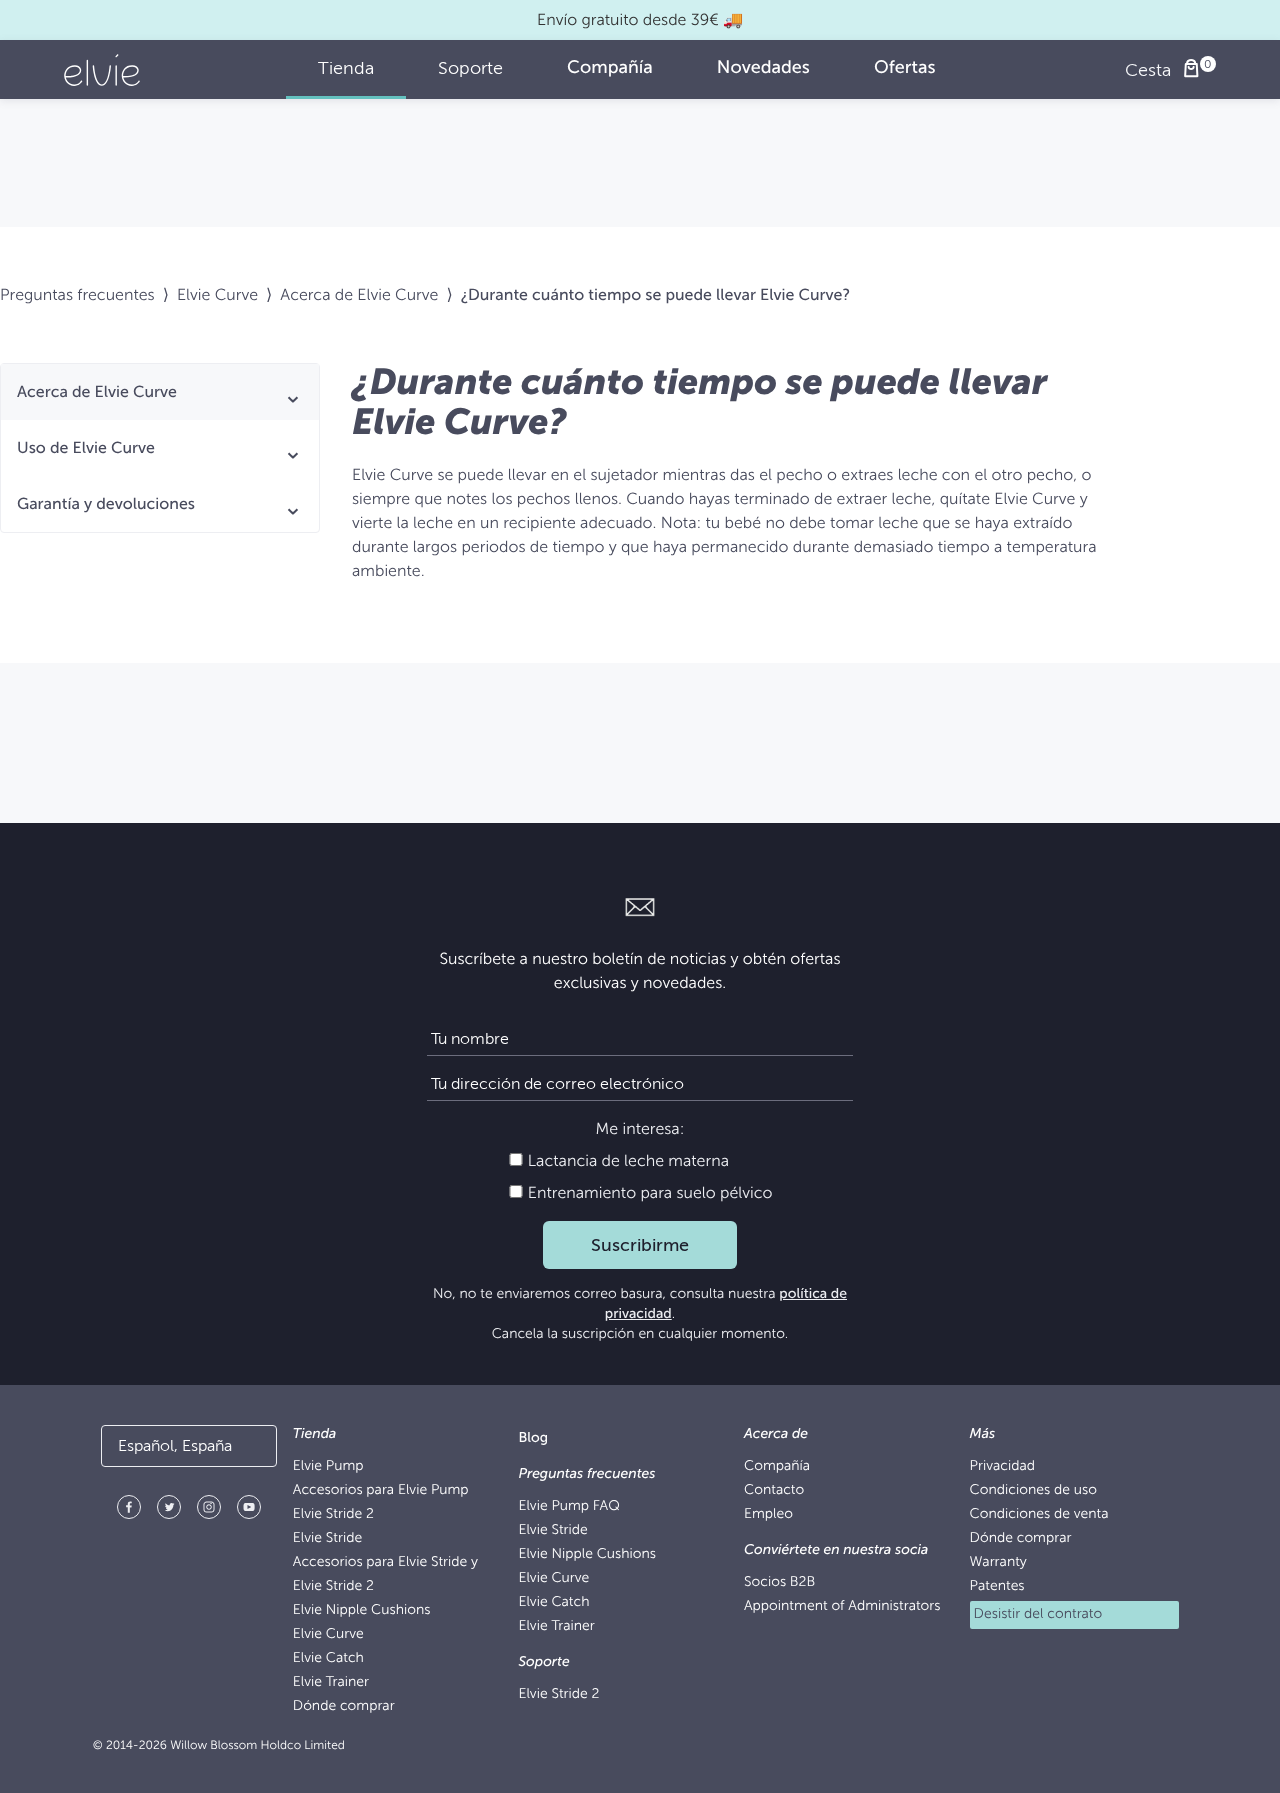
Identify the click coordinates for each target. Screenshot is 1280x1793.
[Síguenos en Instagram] (209, 1510)
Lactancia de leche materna (626, 1161)
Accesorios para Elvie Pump (381, 1490)
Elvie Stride (327, 1538)
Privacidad (1002, 1466)
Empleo (768, 1514)
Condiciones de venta (1039, 1514)
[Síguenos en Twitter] (169, 1510)
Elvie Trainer (331, 1682)
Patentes (997, 1586)
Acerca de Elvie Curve (359, 295)
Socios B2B (779, 1582)
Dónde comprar (344, 1706)
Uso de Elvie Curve (86, 448)
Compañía (777, 1466)
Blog (533, 1438)
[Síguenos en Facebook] (129, 1510)
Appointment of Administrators (842, 1606)
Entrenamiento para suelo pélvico (648, 1193)
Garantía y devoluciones (106, 504)
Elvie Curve (217, 295)
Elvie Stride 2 (333, 1514)
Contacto (774, 1490)
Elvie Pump (328, 1466)
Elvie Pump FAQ (568, 1506)
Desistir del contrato (1038, 1614)
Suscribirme (640, 1245)
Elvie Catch (328, 1658)
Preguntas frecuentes (77, 295)
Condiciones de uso (1033, 1490)
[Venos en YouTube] (249, 1510)
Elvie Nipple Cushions (362, 1610)
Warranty (998, 1562)
